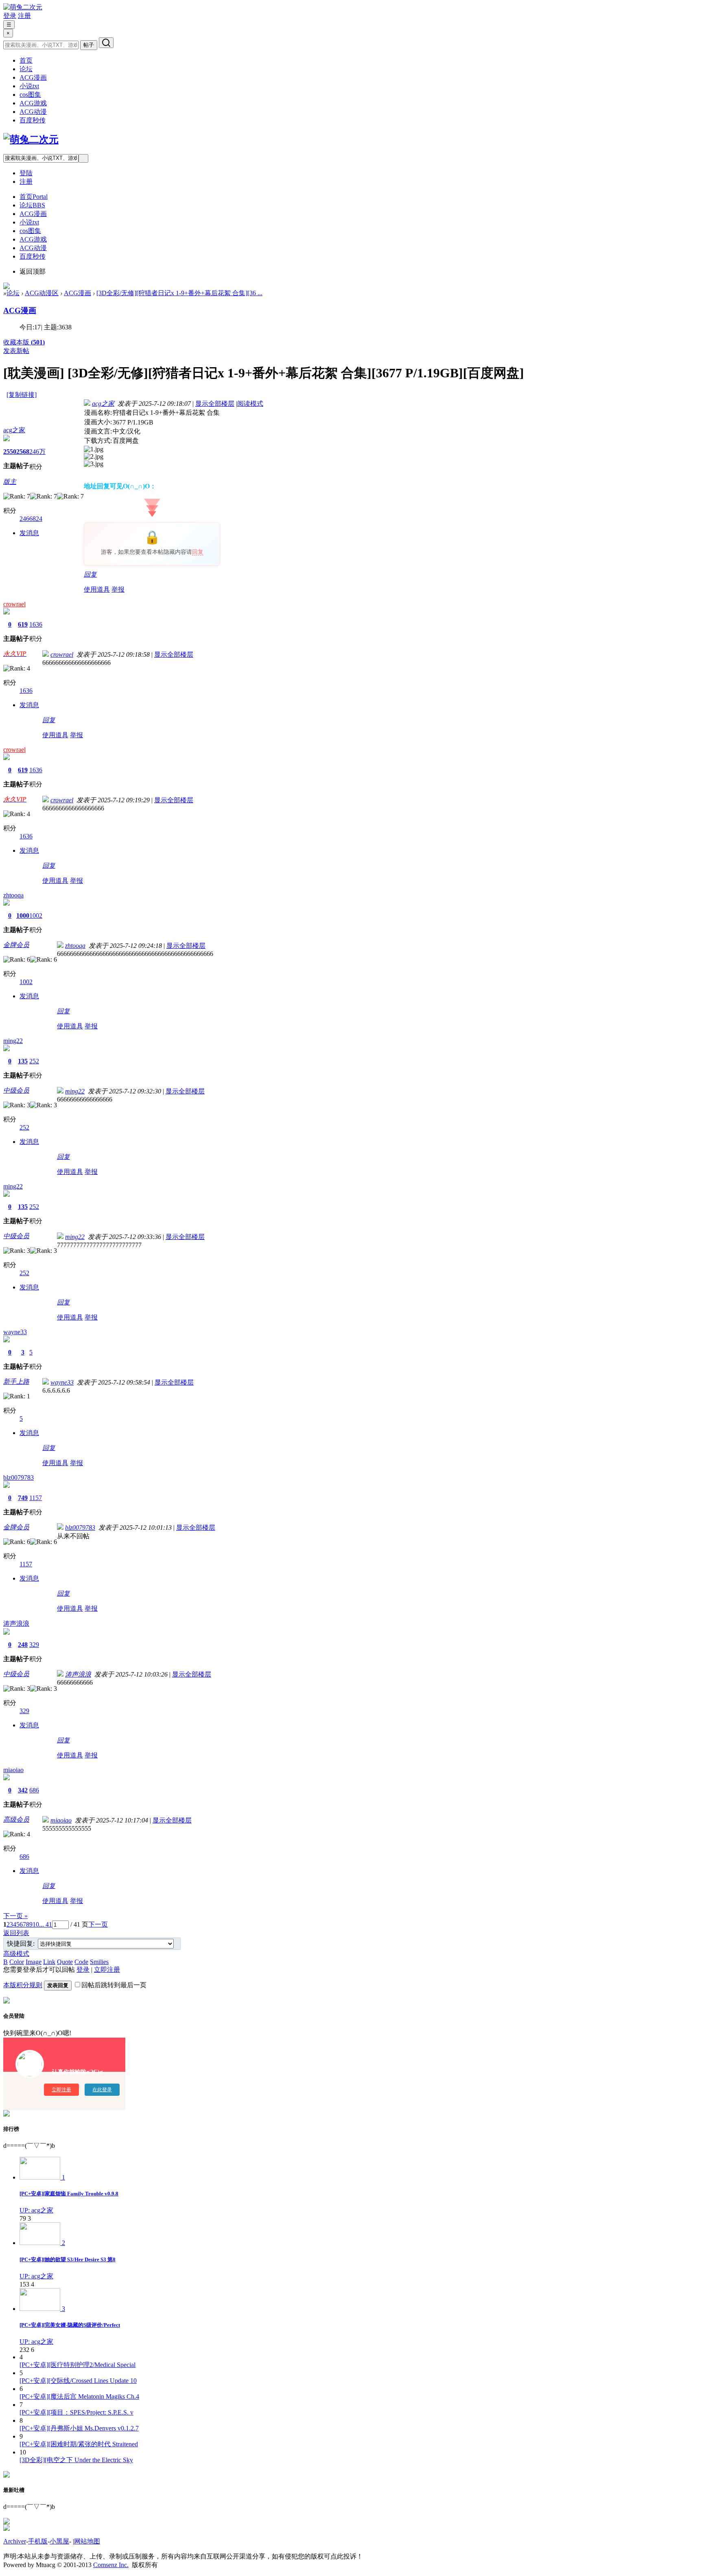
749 (23, 1498)
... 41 (46, 1924)
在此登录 (102, 2090)
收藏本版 (24, 342)
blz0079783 (19, 1477)
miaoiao (13, 1770)
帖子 (89, 45)
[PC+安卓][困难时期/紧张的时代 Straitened (79, 2444)
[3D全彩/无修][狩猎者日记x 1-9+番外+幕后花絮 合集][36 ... (179, 293)
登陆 (26, 173)
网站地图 (87, 2541)
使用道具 (97, 589)
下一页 (98, 1924)
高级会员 (16, 1819)
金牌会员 (16, 945)
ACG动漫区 (42, 293)
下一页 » (15, 1916)
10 (36, 1924)
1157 (36, 1498)
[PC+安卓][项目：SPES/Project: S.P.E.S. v (76, 2412)
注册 (24, 16)
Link (49, 1962)
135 (23, 1061)
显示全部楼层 (215, 404)
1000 (23, 916)
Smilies (99, 1962)
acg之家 (14, 430)
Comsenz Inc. (111, 2565)
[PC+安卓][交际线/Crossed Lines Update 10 (78, 2381)
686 (34, 1790)
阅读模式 (250, 404)
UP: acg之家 (36, 2210)
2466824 (31, 519)
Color (17, 1962)
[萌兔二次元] (23, 7)
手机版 (38, 2541)
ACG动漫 (33, 112)
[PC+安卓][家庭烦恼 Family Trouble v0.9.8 (69, 2194)
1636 (36, 624)
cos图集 (30, 95)
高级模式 (16, 1954)
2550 (10, 452)
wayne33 (15, 1332)
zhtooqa (13, 895)
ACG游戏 (33, 103)
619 (23, 624)
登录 (10, 16)
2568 (23, 452)
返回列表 (16, 1933)
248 (23, 1645)
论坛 (26, 69)
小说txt (29, 86)
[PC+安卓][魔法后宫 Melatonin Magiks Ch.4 (79, 2396)
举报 (118, 589)
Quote (65, 1962)
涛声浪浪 (16, 1623)
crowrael (14, 604)
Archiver (15, 2541)
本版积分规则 (23, 1985)
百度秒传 (33, 120)
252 (34, 1061)
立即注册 (107, 1970)
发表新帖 (16, 351)
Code (81, 1962)
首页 (26, 60)
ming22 (13, 1041)
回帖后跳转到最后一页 (114, 1985)
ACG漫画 (33, 77)
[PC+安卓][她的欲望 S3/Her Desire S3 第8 (68, 2259)
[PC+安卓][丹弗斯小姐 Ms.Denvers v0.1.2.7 (79, 2428)
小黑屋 (59, 2541)
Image (34, 1962)
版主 (10, 482)
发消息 (29, 533)
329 (34, 1645)
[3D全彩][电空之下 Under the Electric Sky (76, 2460)
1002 (36, 916)
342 (23, 1790)
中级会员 (16, 1090)
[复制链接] (22, 395)
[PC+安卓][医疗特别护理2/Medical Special (78, 2365)
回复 (198, 552)
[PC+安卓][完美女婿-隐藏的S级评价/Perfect (70, 2325)
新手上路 (16, 1382)
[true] (106, 43)
